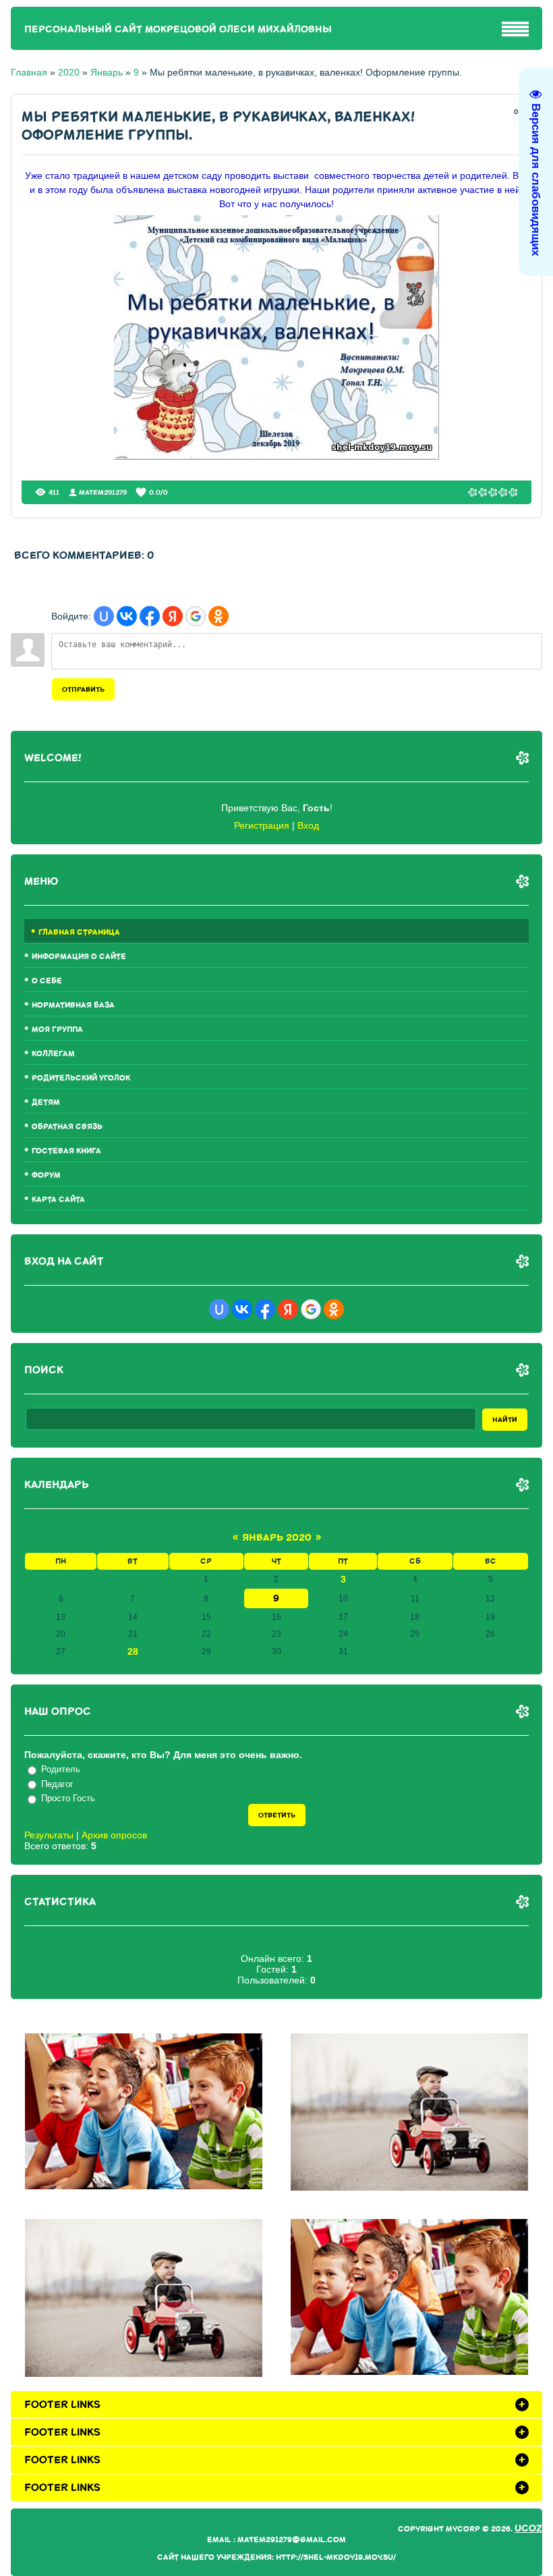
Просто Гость (68, 1798)
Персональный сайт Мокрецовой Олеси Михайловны (178, 29)
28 (133, 1651)
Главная (29, 72)
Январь (107, 72)
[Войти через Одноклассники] (219, 616)
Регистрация (262, 825)
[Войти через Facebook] (150, 616)
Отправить (83, 689)
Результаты (49, 1835)
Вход (308, 825)
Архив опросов (114, 1835)
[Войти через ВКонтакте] (127, 616)
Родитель (61, 1769)
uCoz (528, 2528)
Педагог (57, 1784)
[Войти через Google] (196, 616)
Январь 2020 (277, 1538)
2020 (69, 72)
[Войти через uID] (104, 616)
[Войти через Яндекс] (173, 616)
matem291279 (103, 492)
